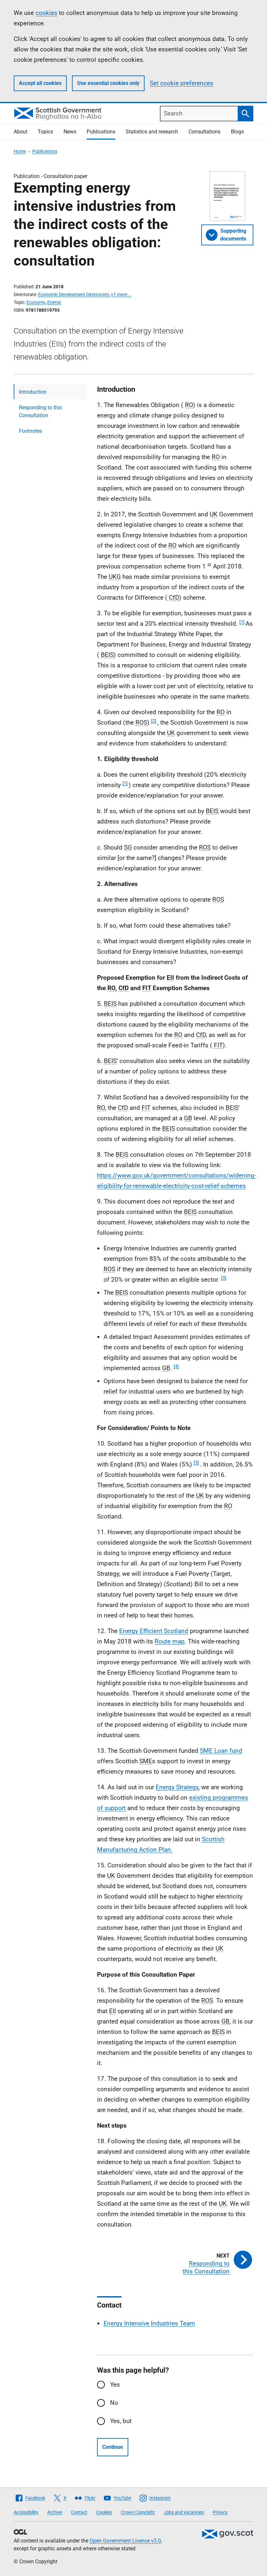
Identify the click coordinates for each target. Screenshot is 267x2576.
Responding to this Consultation (40, 411)
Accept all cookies (40, 83)
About (21, 132)
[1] (242, 622)
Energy (54, 302)
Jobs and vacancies (184, 2512)
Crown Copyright (138, 2512)
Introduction (33, 392)
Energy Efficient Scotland (154, 1631)
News (70, 132)
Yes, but (121, 2421)
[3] (224, 1278)
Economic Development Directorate (73, 294)
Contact (79, 2512)
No (114, 2403)
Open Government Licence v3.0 (125, 2541)
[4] (176, 1366)
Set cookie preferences (182, 83)
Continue (113, 2447)
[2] (154, 721)
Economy (36, 302)
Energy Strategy (177, 1787)
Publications (101, 132)
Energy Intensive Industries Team (149, 2323)
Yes (115, 2385)
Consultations (204, 132)
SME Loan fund (221, 1751)
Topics (45, 132)
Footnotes (30, 431)
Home (20, 151)
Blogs (237, 132)
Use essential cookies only (108, 83)
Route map (170, 1641)
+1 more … (121, 294)
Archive (55, 2512)
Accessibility (26, 2512)
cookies (46, 13)
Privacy (220, 2512)
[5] (196, 1463)
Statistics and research (152, 132)
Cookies (104, 2512)
